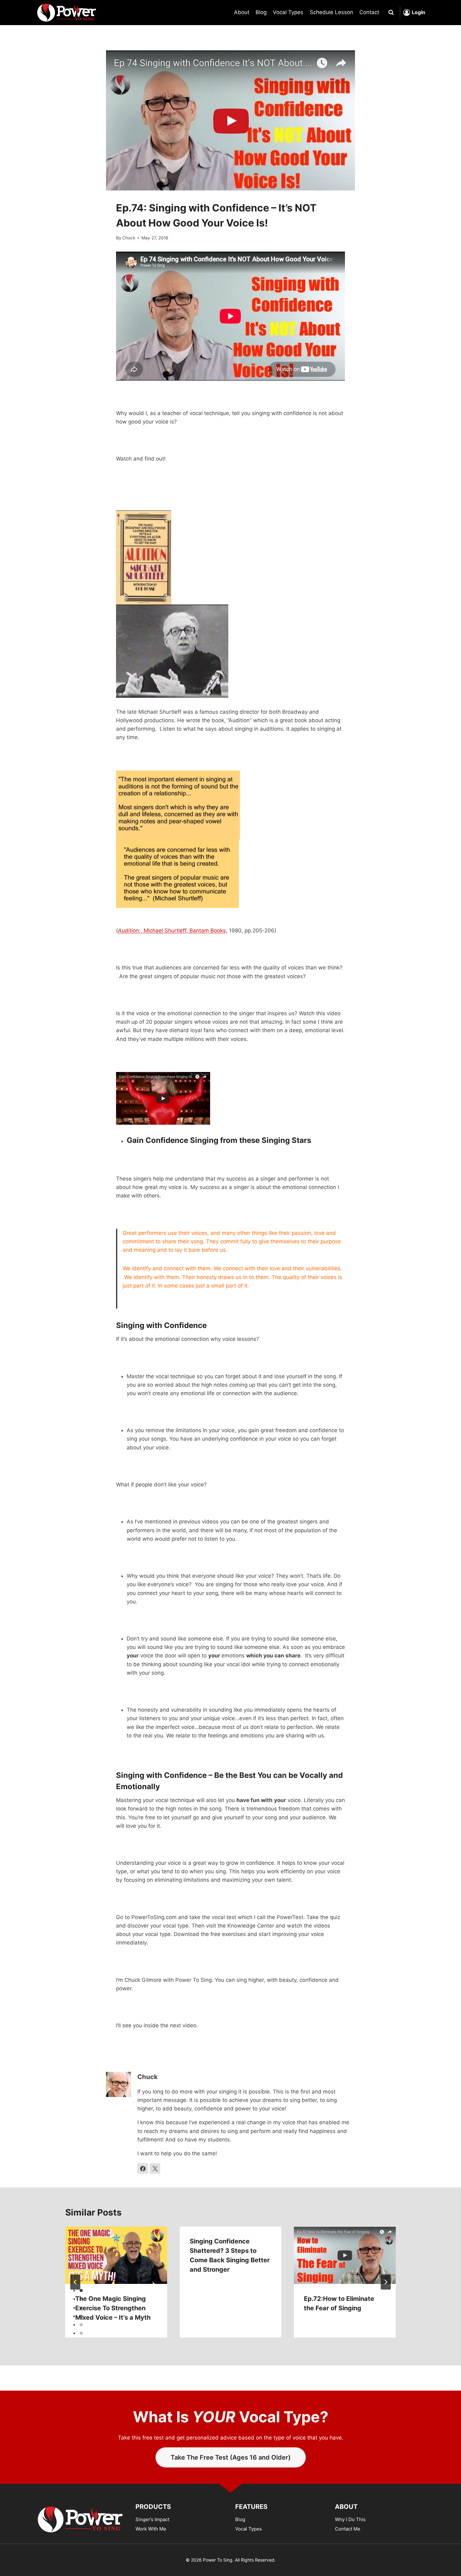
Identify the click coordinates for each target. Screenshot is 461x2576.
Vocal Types (288, 12)
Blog (261, 12)
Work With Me (151, 2529)
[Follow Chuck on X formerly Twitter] (155, 2168)
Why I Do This (350, 2519)
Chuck (129, 238)
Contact (369, 12)
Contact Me (348, 2529)
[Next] (386, 2282)
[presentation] (116, 2255)
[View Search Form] (391, 13)
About (242, 12)
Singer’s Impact (152, 2519)
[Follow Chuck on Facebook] (143, 2168)
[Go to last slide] (75, 2282)
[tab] (81, 2291)
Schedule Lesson (331, 12)
